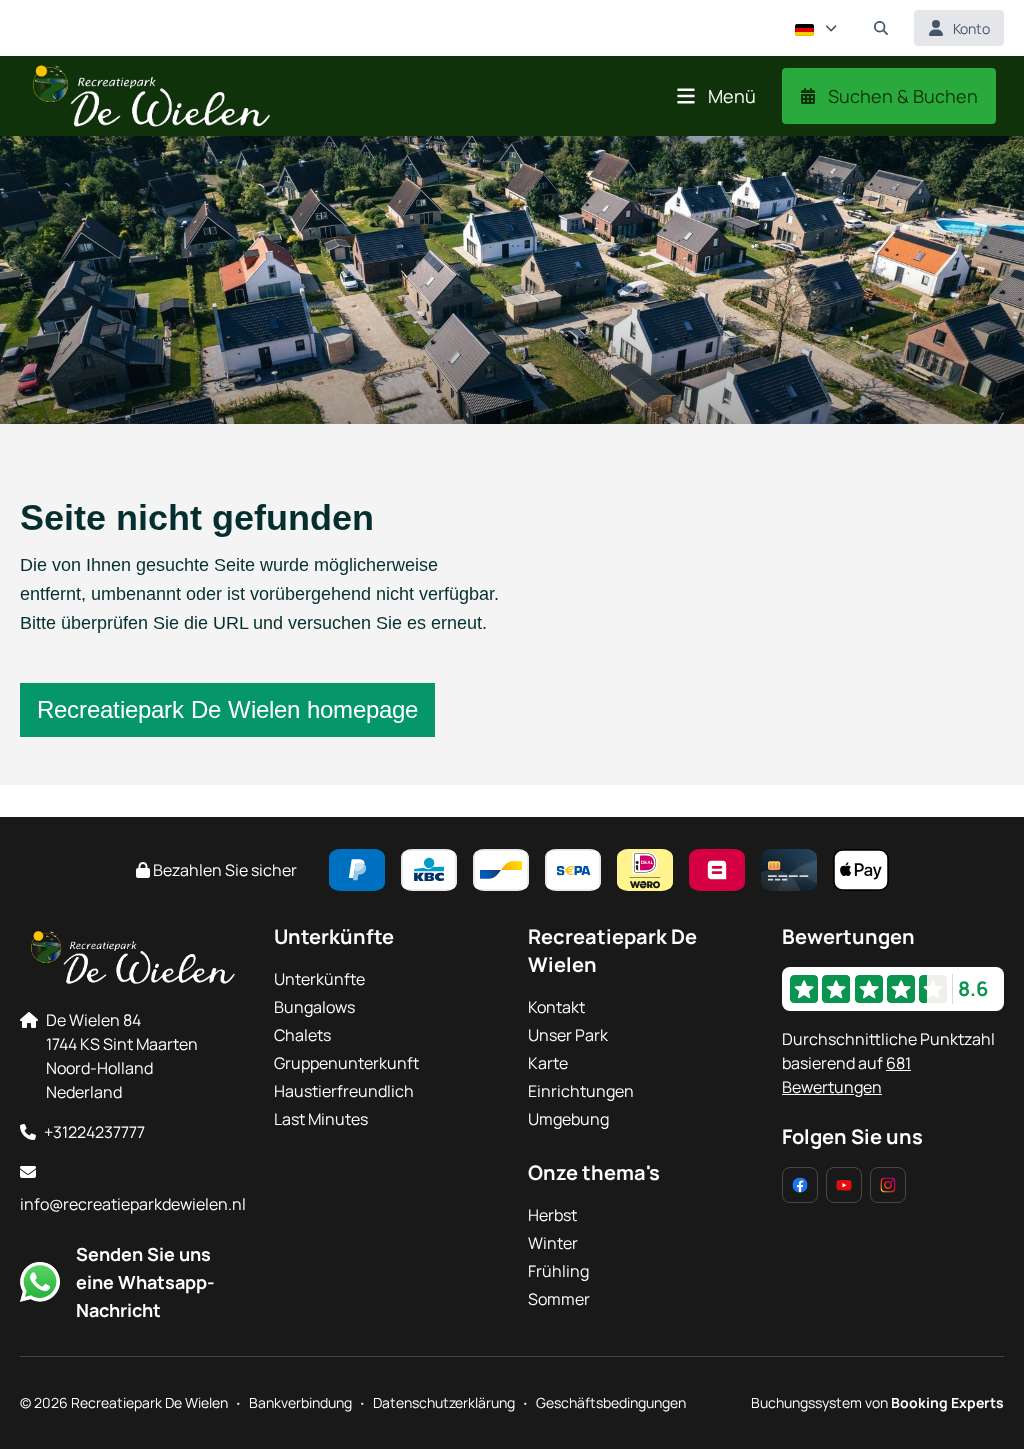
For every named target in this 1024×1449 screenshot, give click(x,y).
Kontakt (556, 1007)
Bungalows (314, 1007)
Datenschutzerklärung (444, 1402)
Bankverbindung (300, 1402)
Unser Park (568, 1035)
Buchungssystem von (877, 1402)
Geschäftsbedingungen (611, 1402)
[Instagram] (888, 1185)
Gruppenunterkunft (346, 1063)
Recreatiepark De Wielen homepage (227, 709)
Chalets (302, 1035)
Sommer (559, 1299)
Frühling (558, 1271)
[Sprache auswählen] (816, 28)
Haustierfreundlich (344, 1091)
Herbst (552, 1215)
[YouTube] (844, 1185)
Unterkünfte (319, 979)
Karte (548, 1063)
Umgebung (568, 1119)
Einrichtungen (581, 1091)
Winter (553, 1243)
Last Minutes (321, 1119)
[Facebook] (800, 1185)
